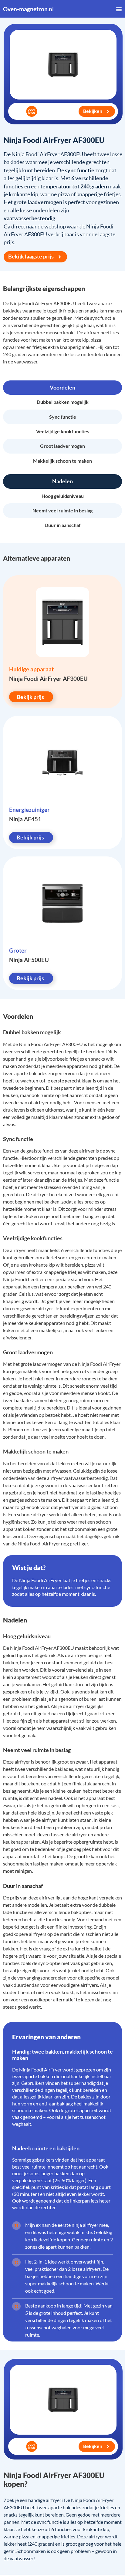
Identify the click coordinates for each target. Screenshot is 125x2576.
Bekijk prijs (30, 697)
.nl (28, 9)
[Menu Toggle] (119, 9)
